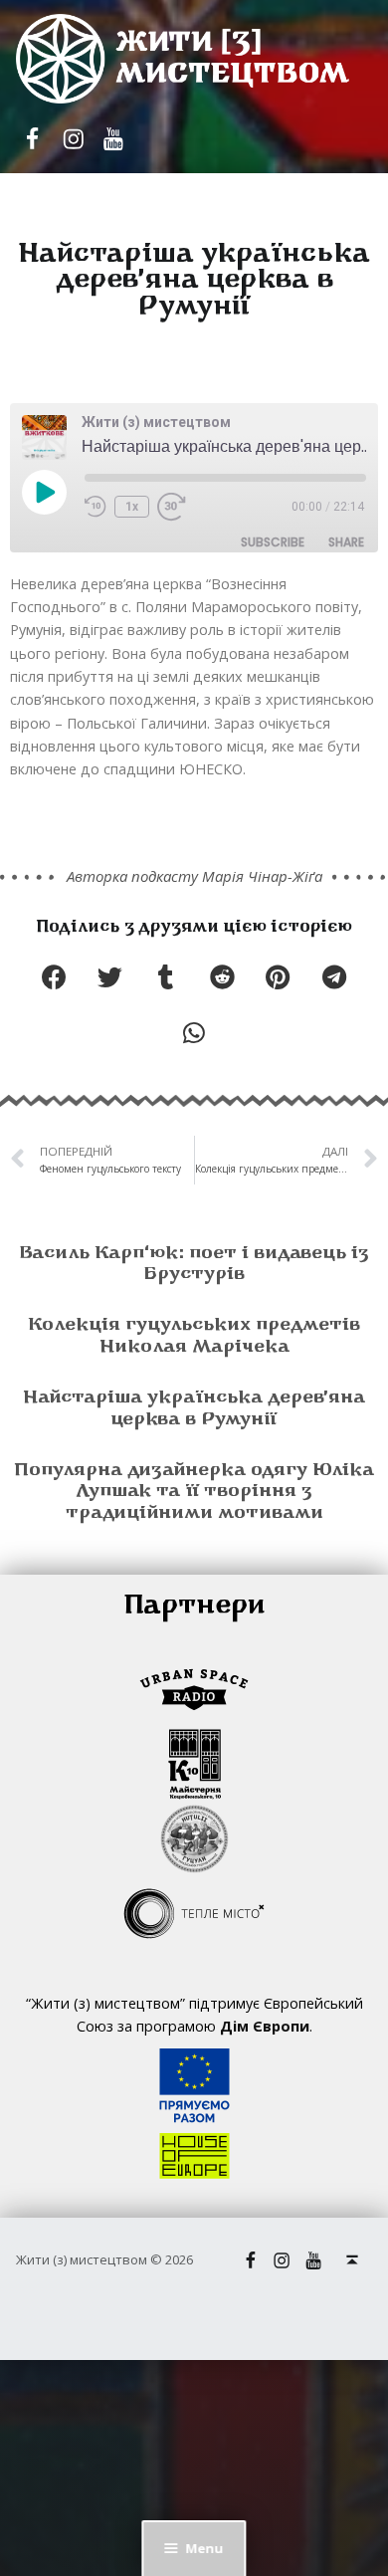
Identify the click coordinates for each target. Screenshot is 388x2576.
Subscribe (273, 542)
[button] (54, 977)
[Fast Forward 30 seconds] (172, 507)
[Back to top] (352, 2260)
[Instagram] (73, 139)
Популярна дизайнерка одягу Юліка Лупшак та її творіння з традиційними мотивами (194, 1493)
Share (346, 542)
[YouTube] (112, 139)
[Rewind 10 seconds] (96, 507)
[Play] (44, 494)
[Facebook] (33, 139)
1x (132, 507)
